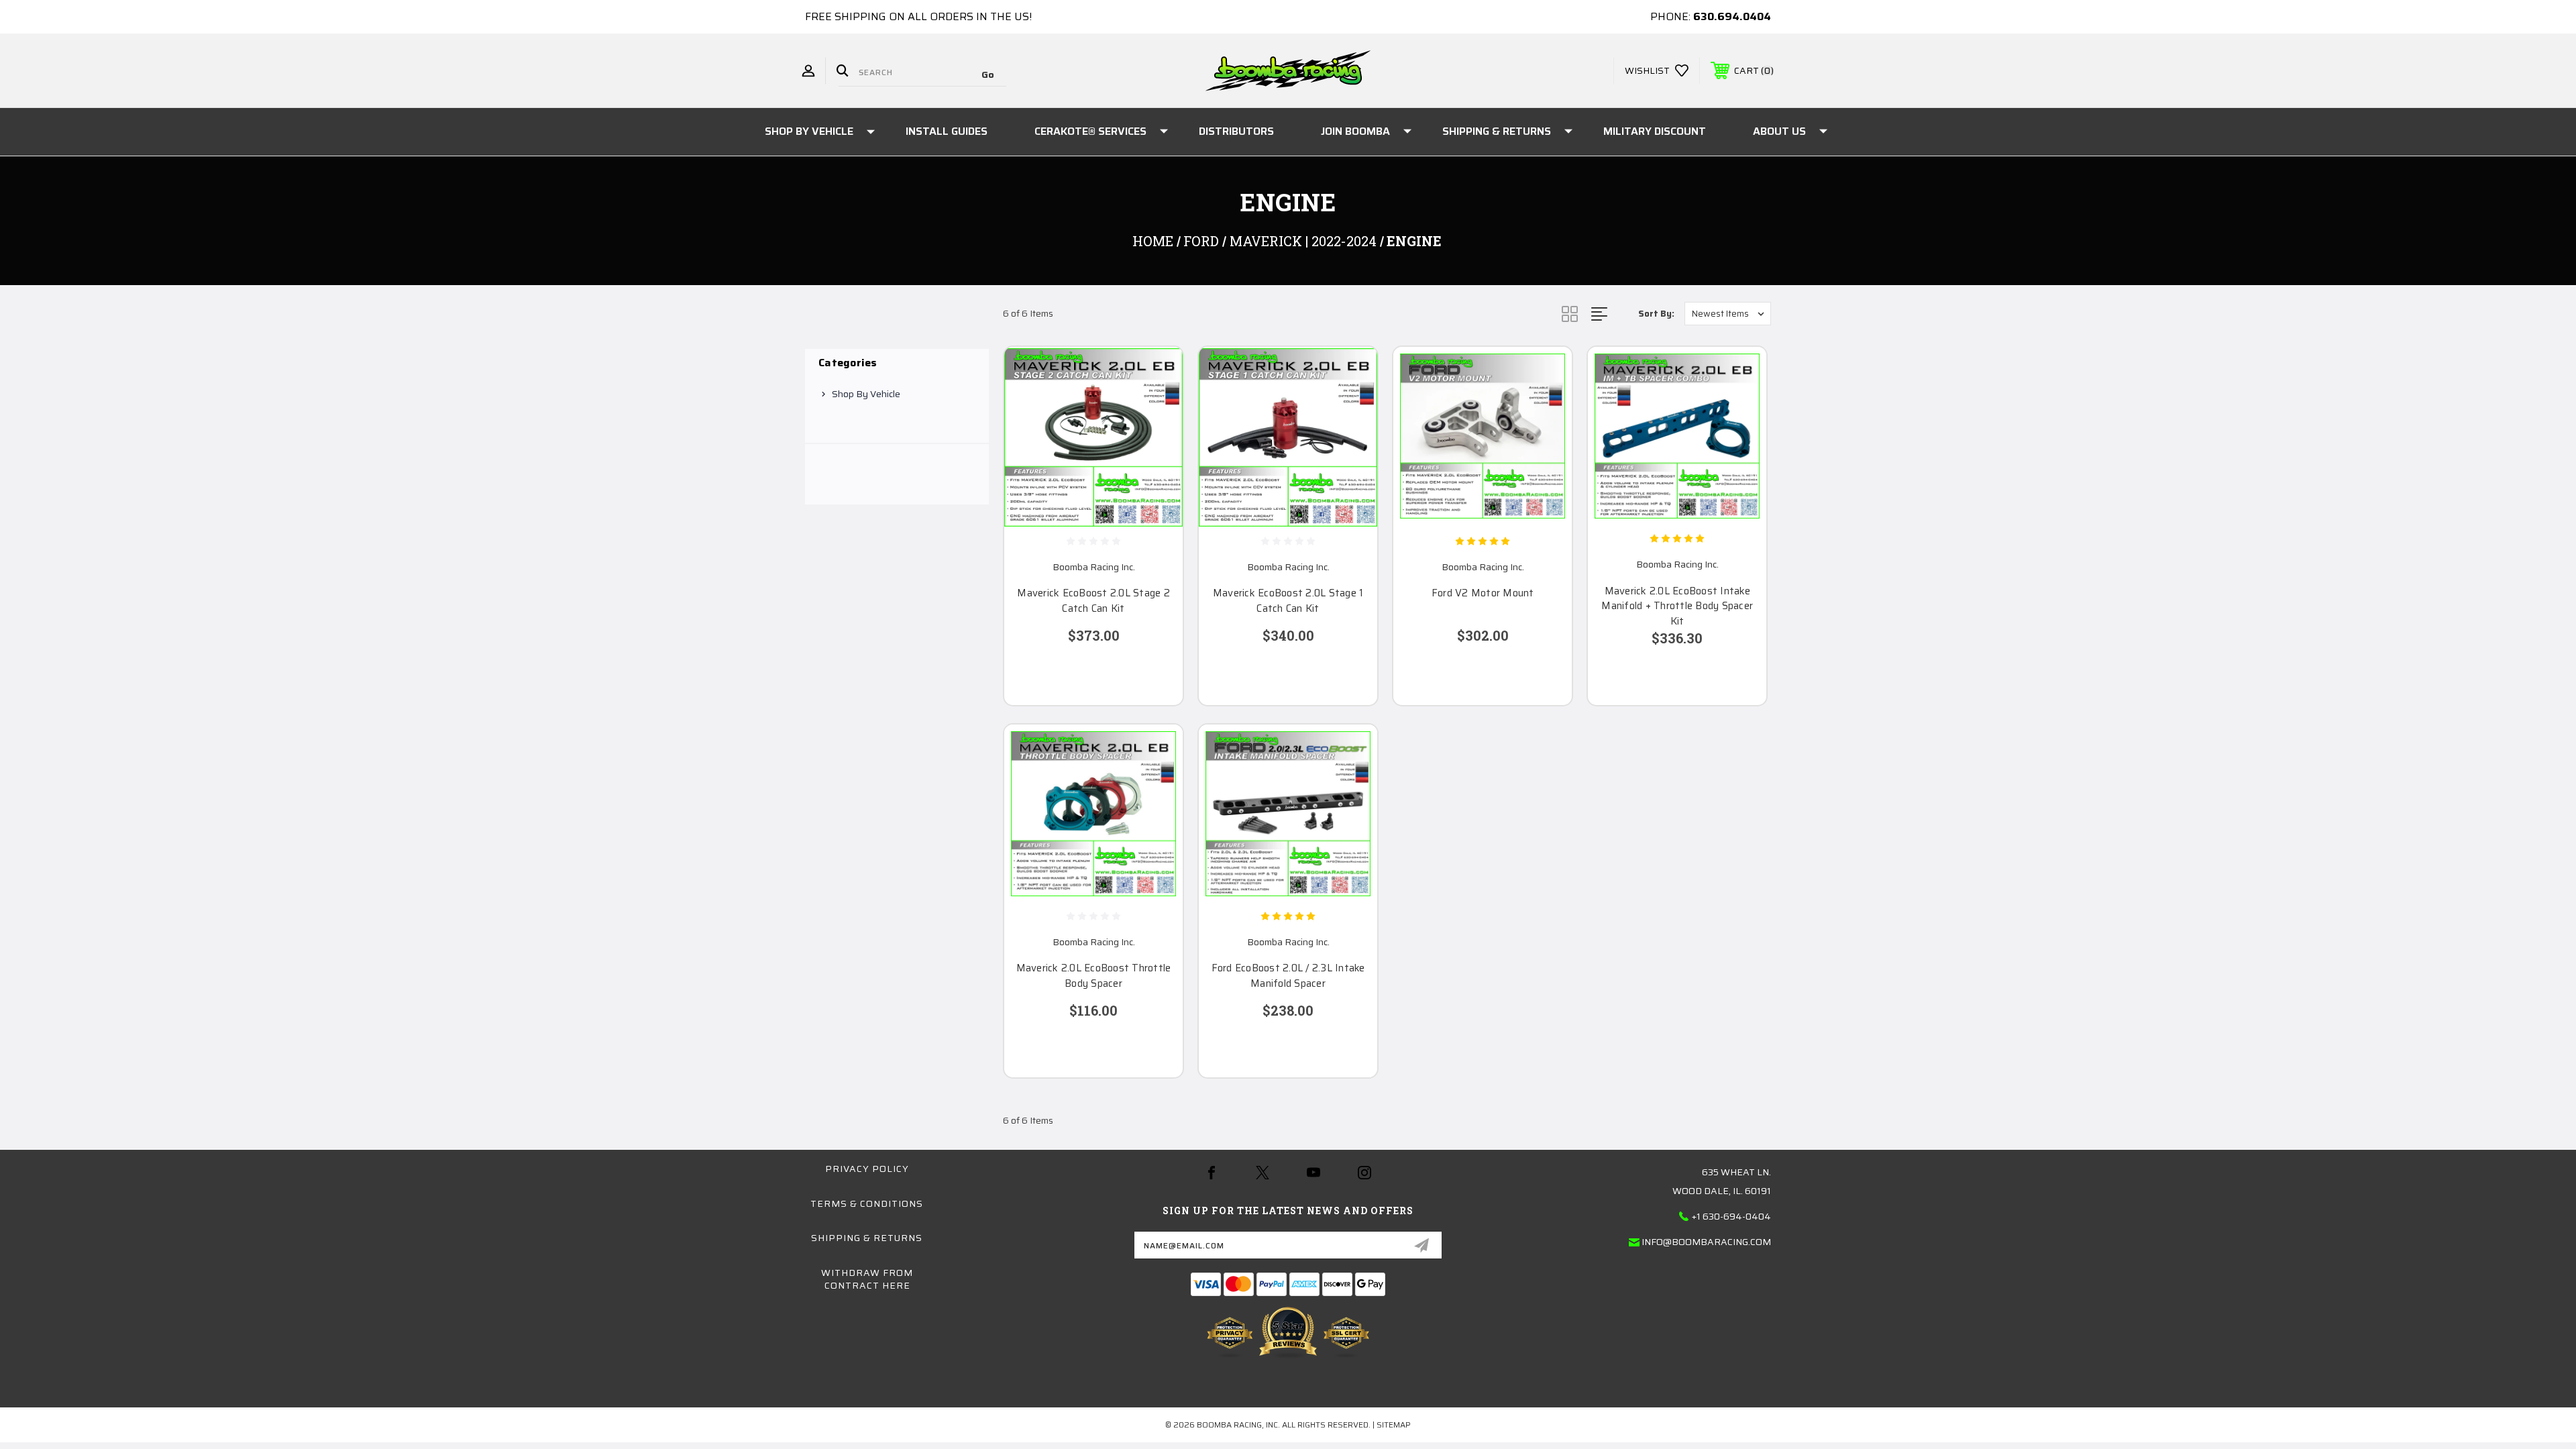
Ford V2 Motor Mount (1483, 593)
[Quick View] (1156, 374)
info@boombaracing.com (1706, 1242)
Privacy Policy (867, 1169)
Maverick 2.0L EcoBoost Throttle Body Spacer (1094, 976)
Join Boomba (1355, 131)
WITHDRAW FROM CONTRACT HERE (867, 1279)
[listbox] (1728, 314)
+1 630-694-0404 (1731, 1216)
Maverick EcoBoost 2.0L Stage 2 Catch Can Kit (1093, 601)
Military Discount (1655, 131)
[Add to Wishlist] (1156, 408)
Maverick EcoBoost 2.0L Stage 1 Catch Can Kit (1288, 601)
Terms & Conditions (867, 1203)
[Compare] (1156, 442)
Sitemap (1394, 1425)
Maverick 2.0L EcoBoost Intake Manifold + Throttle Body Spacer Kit (1677, 606)
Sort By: (1656, 314)
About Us (1779, 131)
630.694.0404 (1732, 16)
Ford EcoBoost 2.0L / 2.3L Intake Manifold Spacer (1288, 976)
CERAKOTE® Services (1090, 131)
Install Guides (947, 131)
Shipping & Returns (1497, 131)
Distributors (1236, 131)
